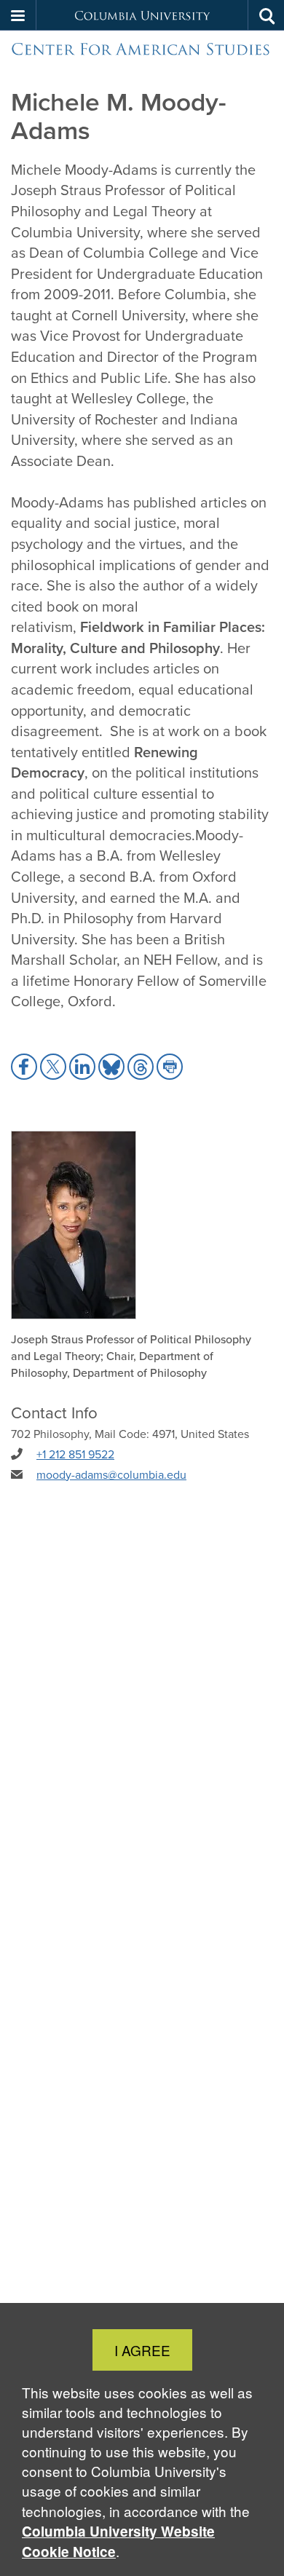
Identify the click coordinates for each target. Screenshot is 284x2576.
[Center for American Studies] (142, 49)
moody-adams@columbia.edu (111, 1474)
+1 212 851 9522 (75, 1454)
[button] (18, 15)
